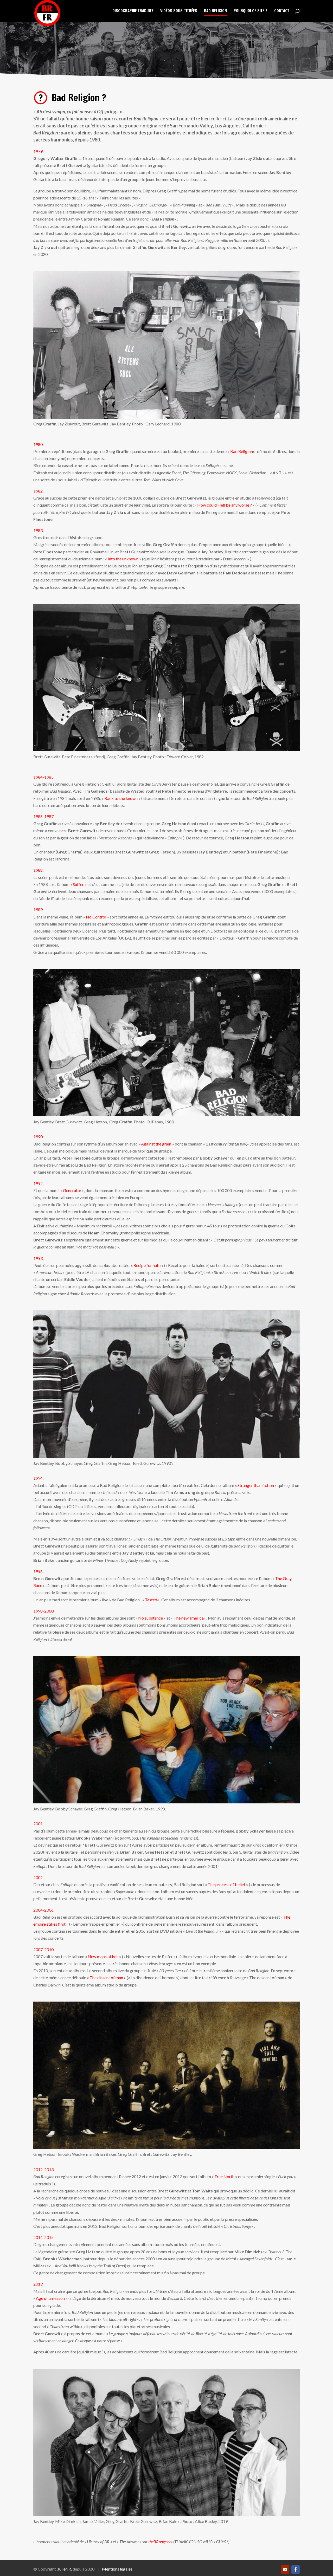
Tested (151, 1600)
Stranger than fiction (256, 1485)
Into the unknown (123, 559)
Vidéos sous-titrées (179, 11)
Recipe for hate (147, 1265)
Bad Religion (215, 11)
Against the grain (156, 1144)
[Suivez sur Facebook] (296, 2569)
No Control (96, 917)
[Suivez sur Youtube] (285, 2569)
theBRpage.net (160, 2542)
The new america (189, 1618)
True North (224, 2176)
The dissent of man (106, 1978)
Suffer (78, 884)
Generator (72, 1190)
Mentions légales (117, 2569)
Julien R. (65, 2569)
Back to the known (121, 798)
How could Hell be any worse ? (225, 505)
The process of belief (226, 1884)
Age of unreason (50, 2298)
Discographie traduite (133, 11)
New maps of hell (103, 1956)
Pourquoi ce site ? (251, 11)
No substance (151, 1618)
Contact (282, 11)
